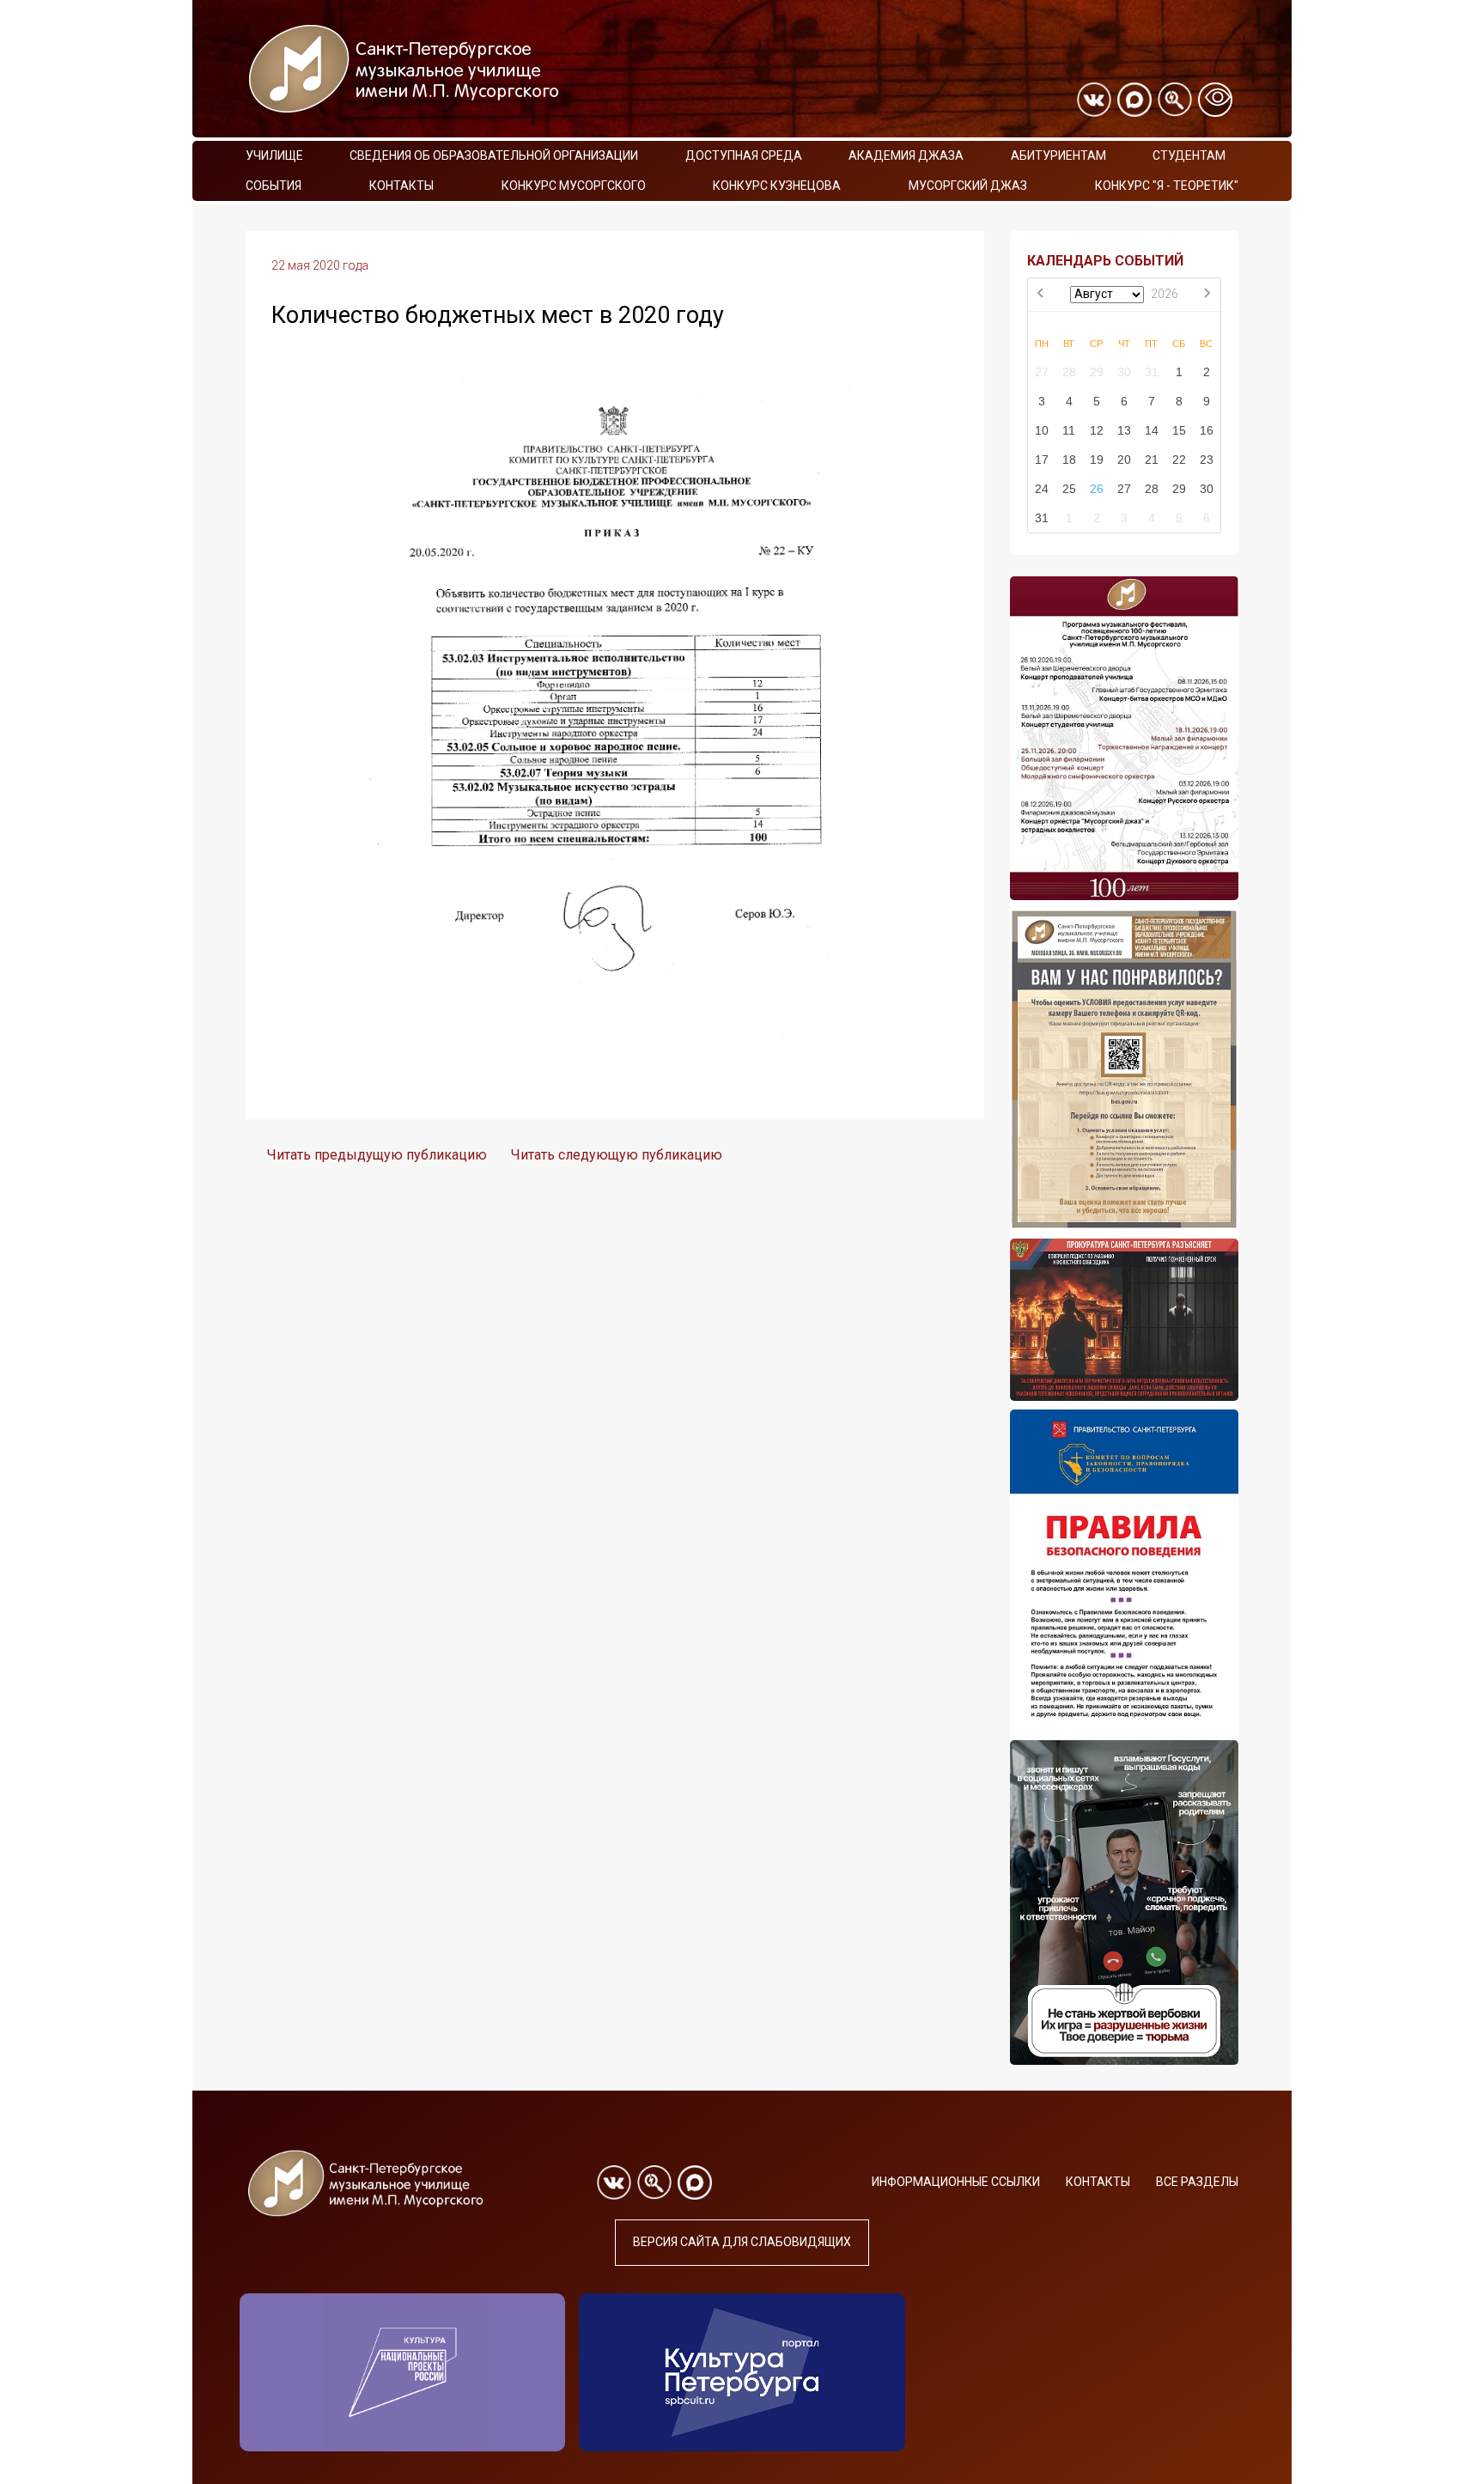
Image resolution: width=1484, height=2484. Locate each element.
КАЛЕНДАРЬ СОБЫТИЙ (1105, 261)
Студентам (1189, 155)
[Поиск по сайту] (1175, 100)
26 (1097, 489)
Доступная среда (744, 155)
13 (1124, 430)
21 (1152, 460)
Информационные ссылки (956, 2182)
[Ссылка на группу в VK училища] (1094, 100)
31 (1152, 372)
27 (1042, 372)
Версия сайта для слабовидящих (742, 2242)
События (274, 186)
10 (1042, 430)
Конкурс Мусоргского (574, 186)
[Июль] (1042, 295)
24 (1042, 489)
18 (1069, 460)
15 (1179, 430)
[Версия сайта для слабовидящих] (1215, 100)
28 (1069, 372)
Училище (274, 155)
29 (1097, 372)
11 (1069, 430)
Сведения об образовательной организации (494, 155)
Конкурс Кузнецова (777, 186)
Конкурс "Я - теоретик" (1167, 186)
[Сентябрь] (1207, 295)
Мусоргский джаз (968, 186)
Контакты (401, 186)
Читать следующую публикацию (617, 1155)
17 (1042, 460)
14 (1152, 430)
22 (1179, 460)
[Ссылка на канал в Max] (1134, 100)
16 (1207, 430)
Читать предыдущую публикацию (377, 1155)
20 (1124, 460)
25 (1069, 489)
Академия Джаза (906, 155)
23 (1207, 460)
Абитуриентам (1058, 155)
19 (1097, 460)
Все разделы (1197, 2182)
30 (1124, 372)
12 (1097, 430)
